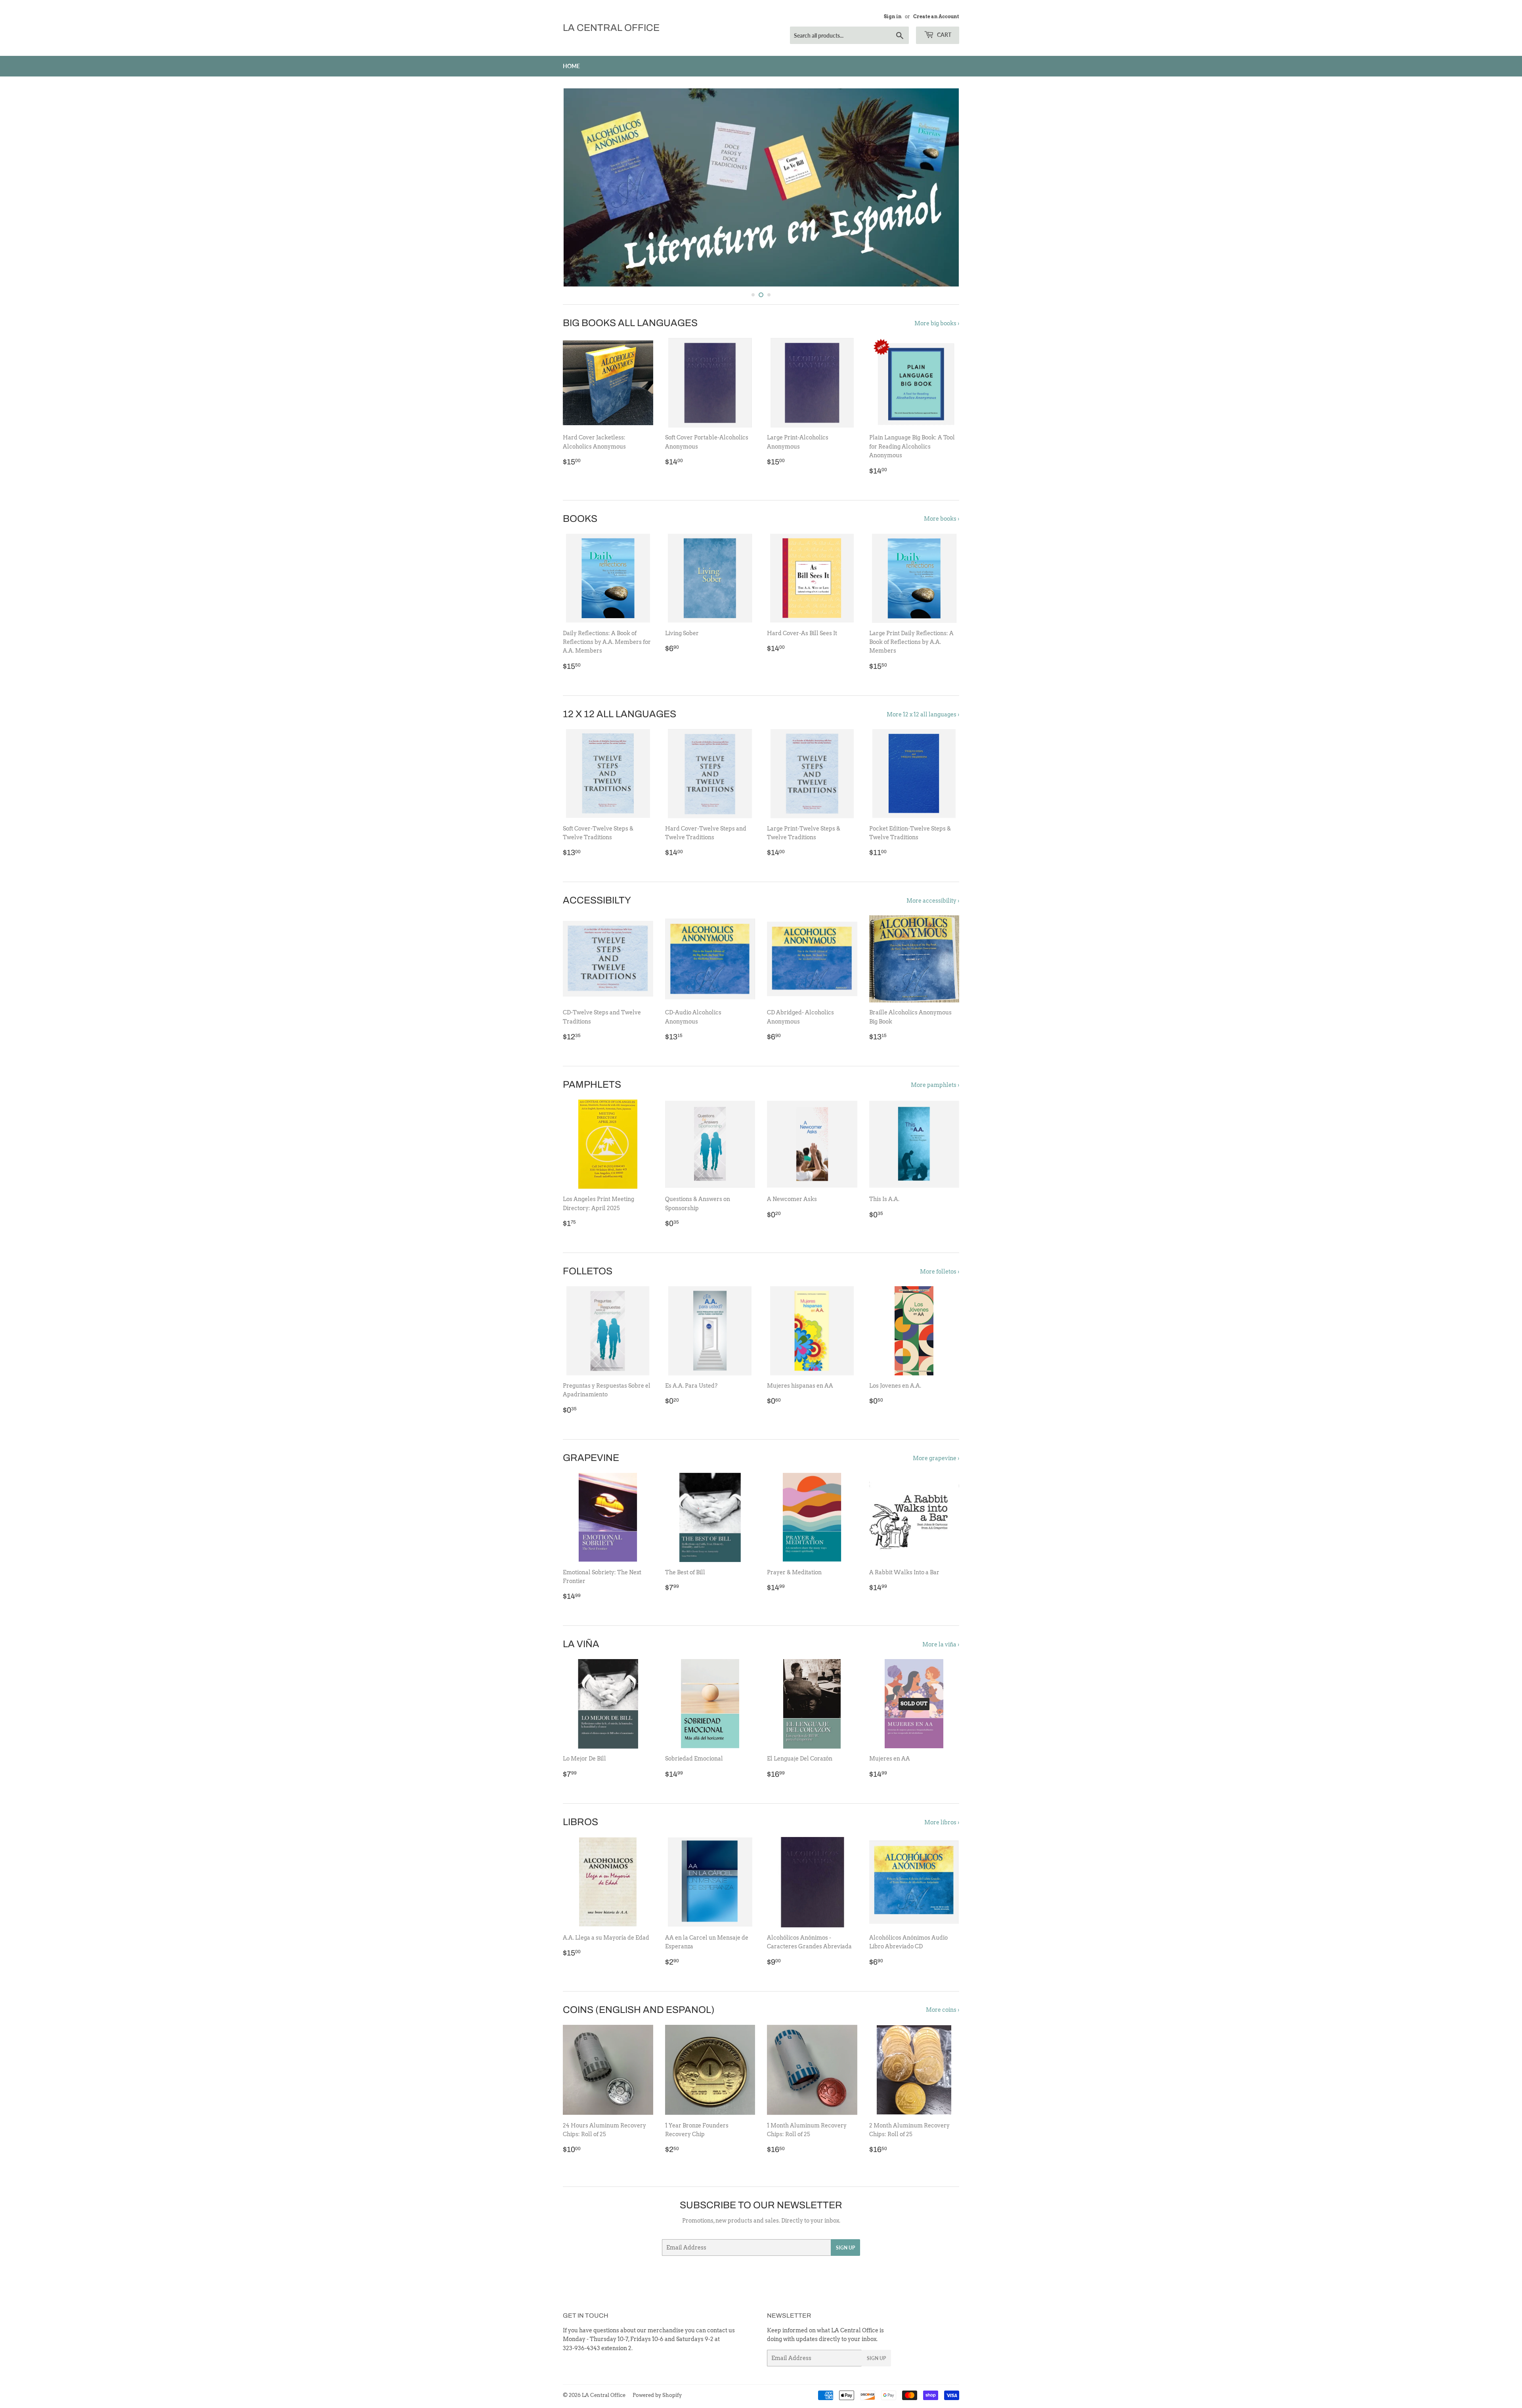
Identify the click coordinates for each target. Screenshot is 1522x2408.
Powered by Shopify (657, 2395)
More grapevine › (936, 1458)
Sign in (893, 17)
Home (571, 66)
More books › (942, 519)
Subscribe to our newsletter (761, 2205)
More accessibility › (933, 901)
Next (942, 187)
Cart (944, 35)
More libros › (942, 1822)
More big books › (937, 323)
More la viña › (941, 1644)
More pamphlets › (935, 1085)
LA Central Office (611, 28)
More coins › (943, 2010)
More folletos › (940, 1272)
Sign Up (845, 2248)
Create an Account (936, 17)
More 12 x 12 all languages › (923, 714)
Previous (580, 187)
